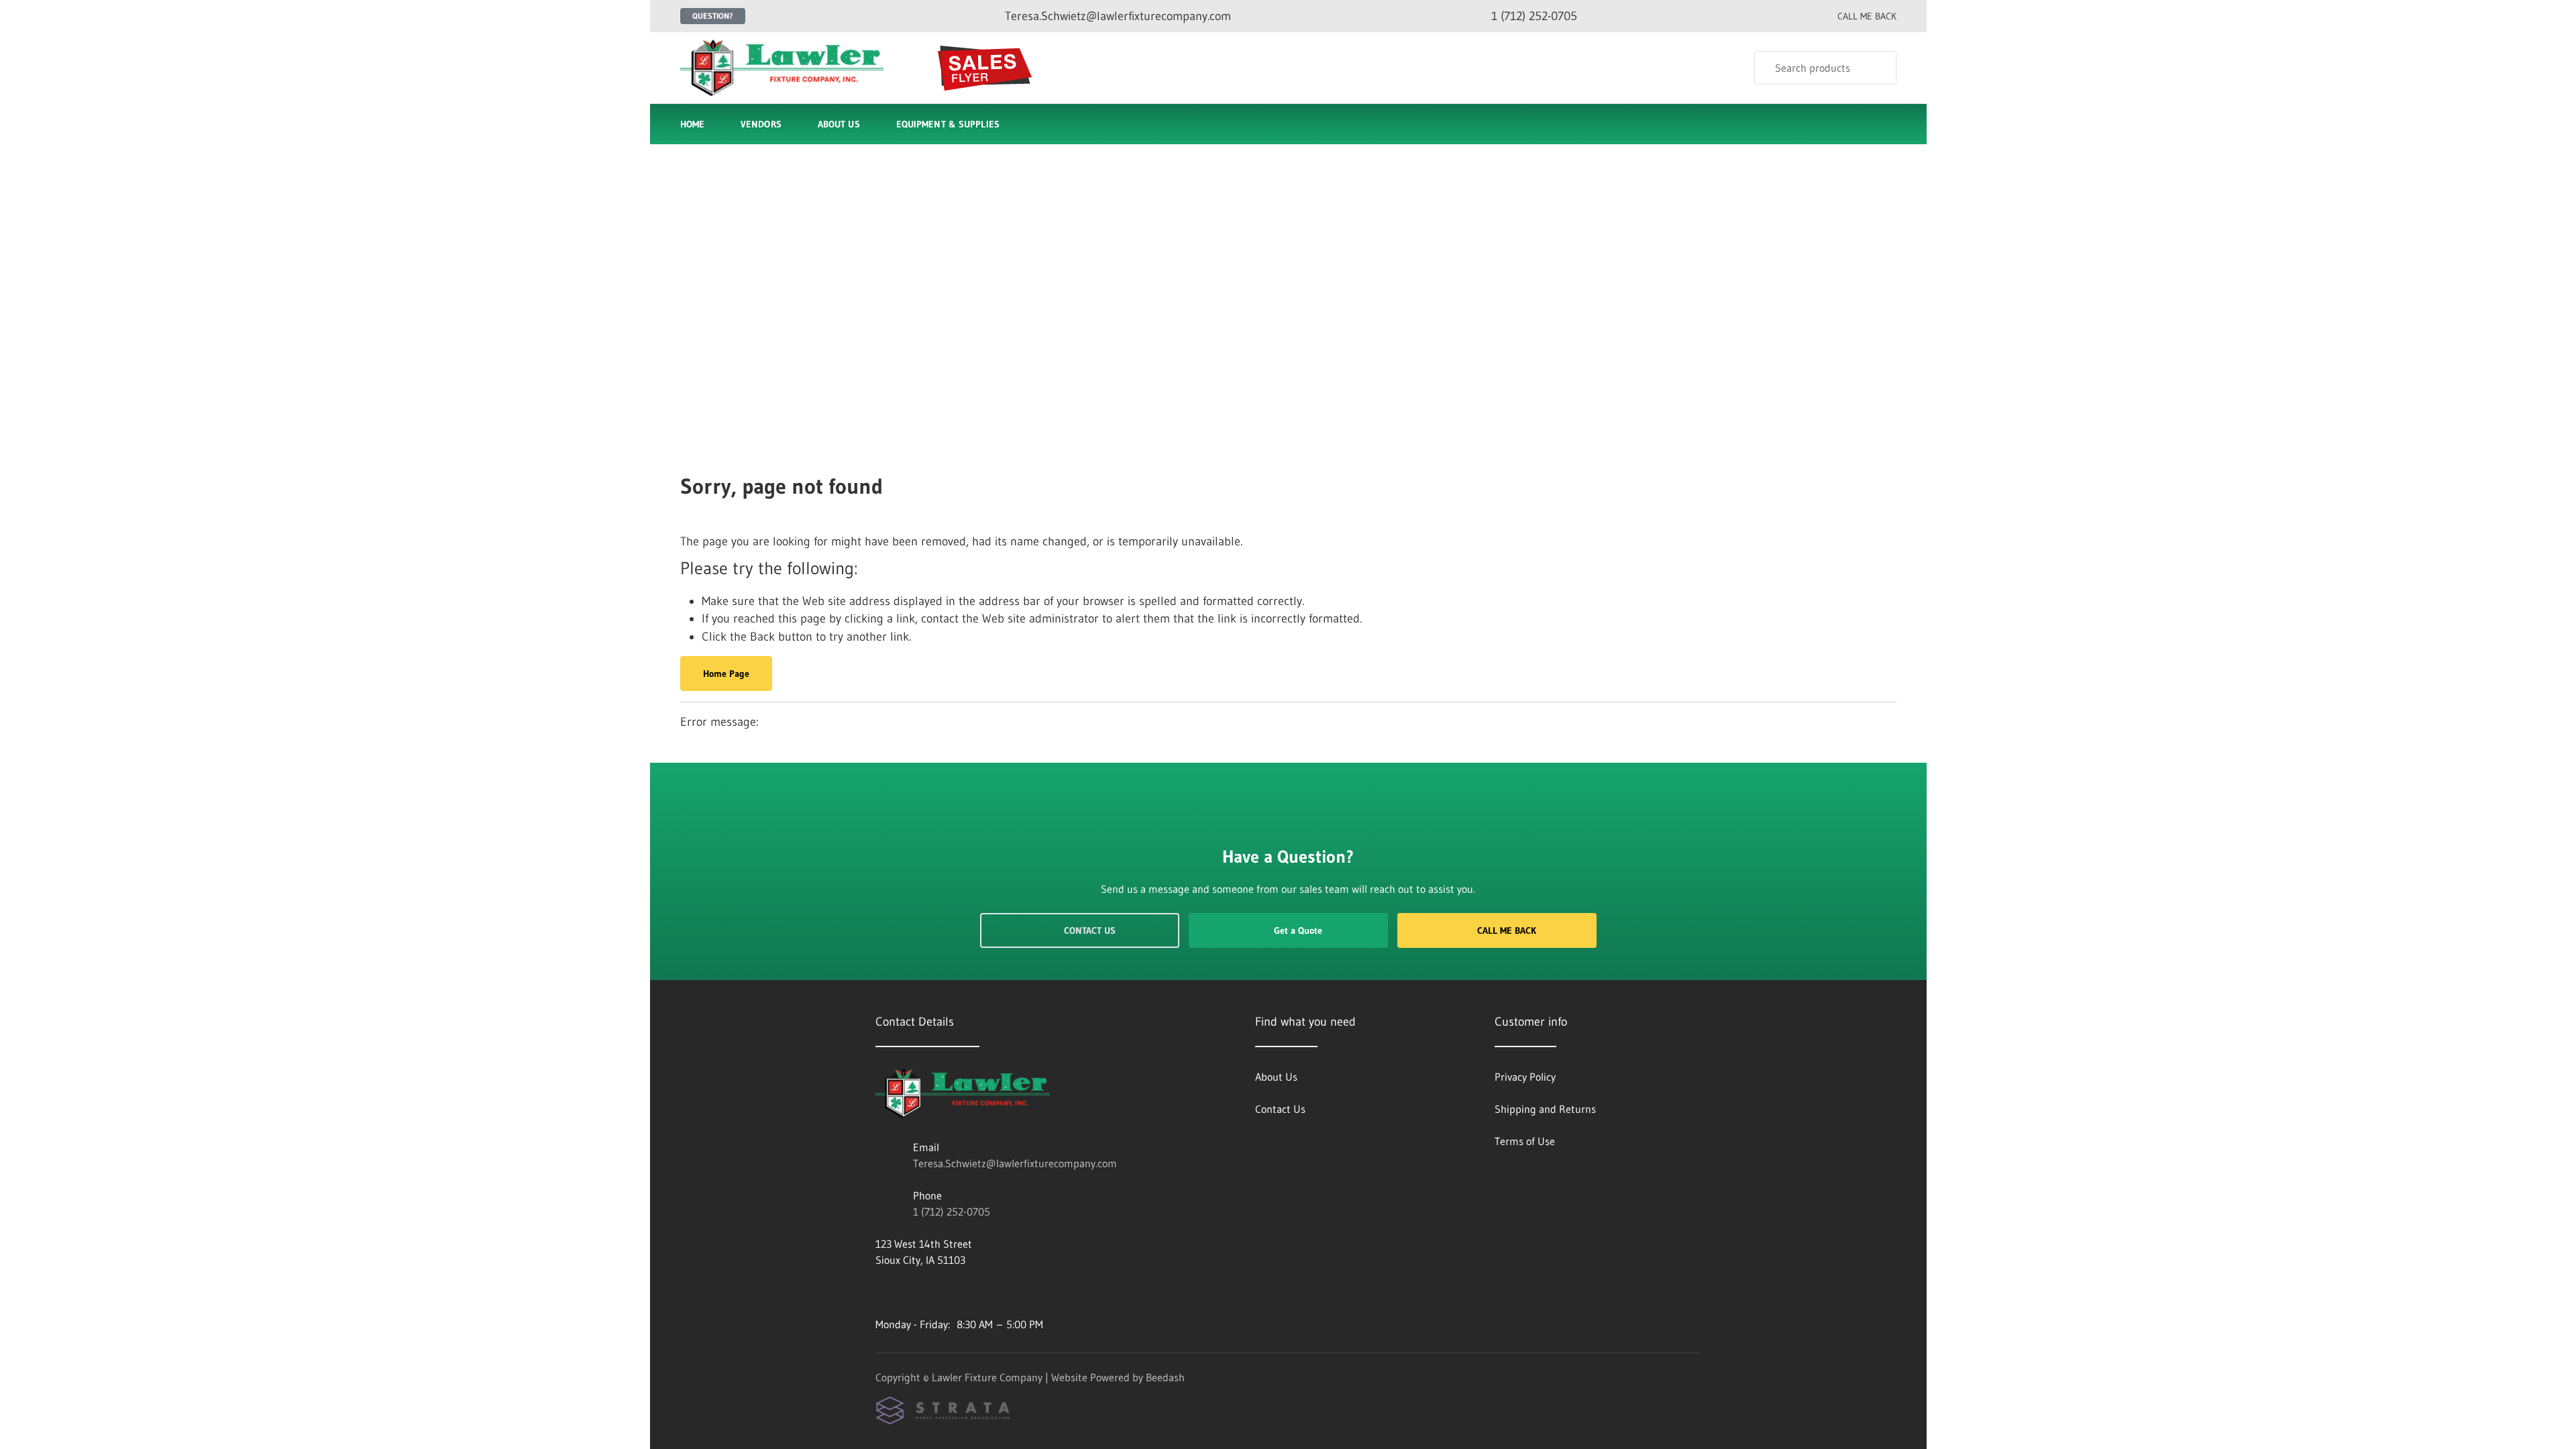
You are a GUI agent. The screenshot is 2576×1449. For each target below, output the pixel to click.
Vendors (761, 124)
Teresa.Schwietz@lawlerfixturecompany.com (1015, 1163)
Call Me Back (1507, 930)
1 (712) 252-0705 (952, 1212)
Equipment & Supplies (948, 124)
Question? (713, 16)
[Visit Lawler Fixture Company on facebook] (881, 1292)
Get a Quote (1298, 930)
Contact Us (1090, 930)
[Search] (1877, 68)
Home (692, 124)
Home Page (726, 674)
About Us (839, 124)
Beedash (1165, 1377)
